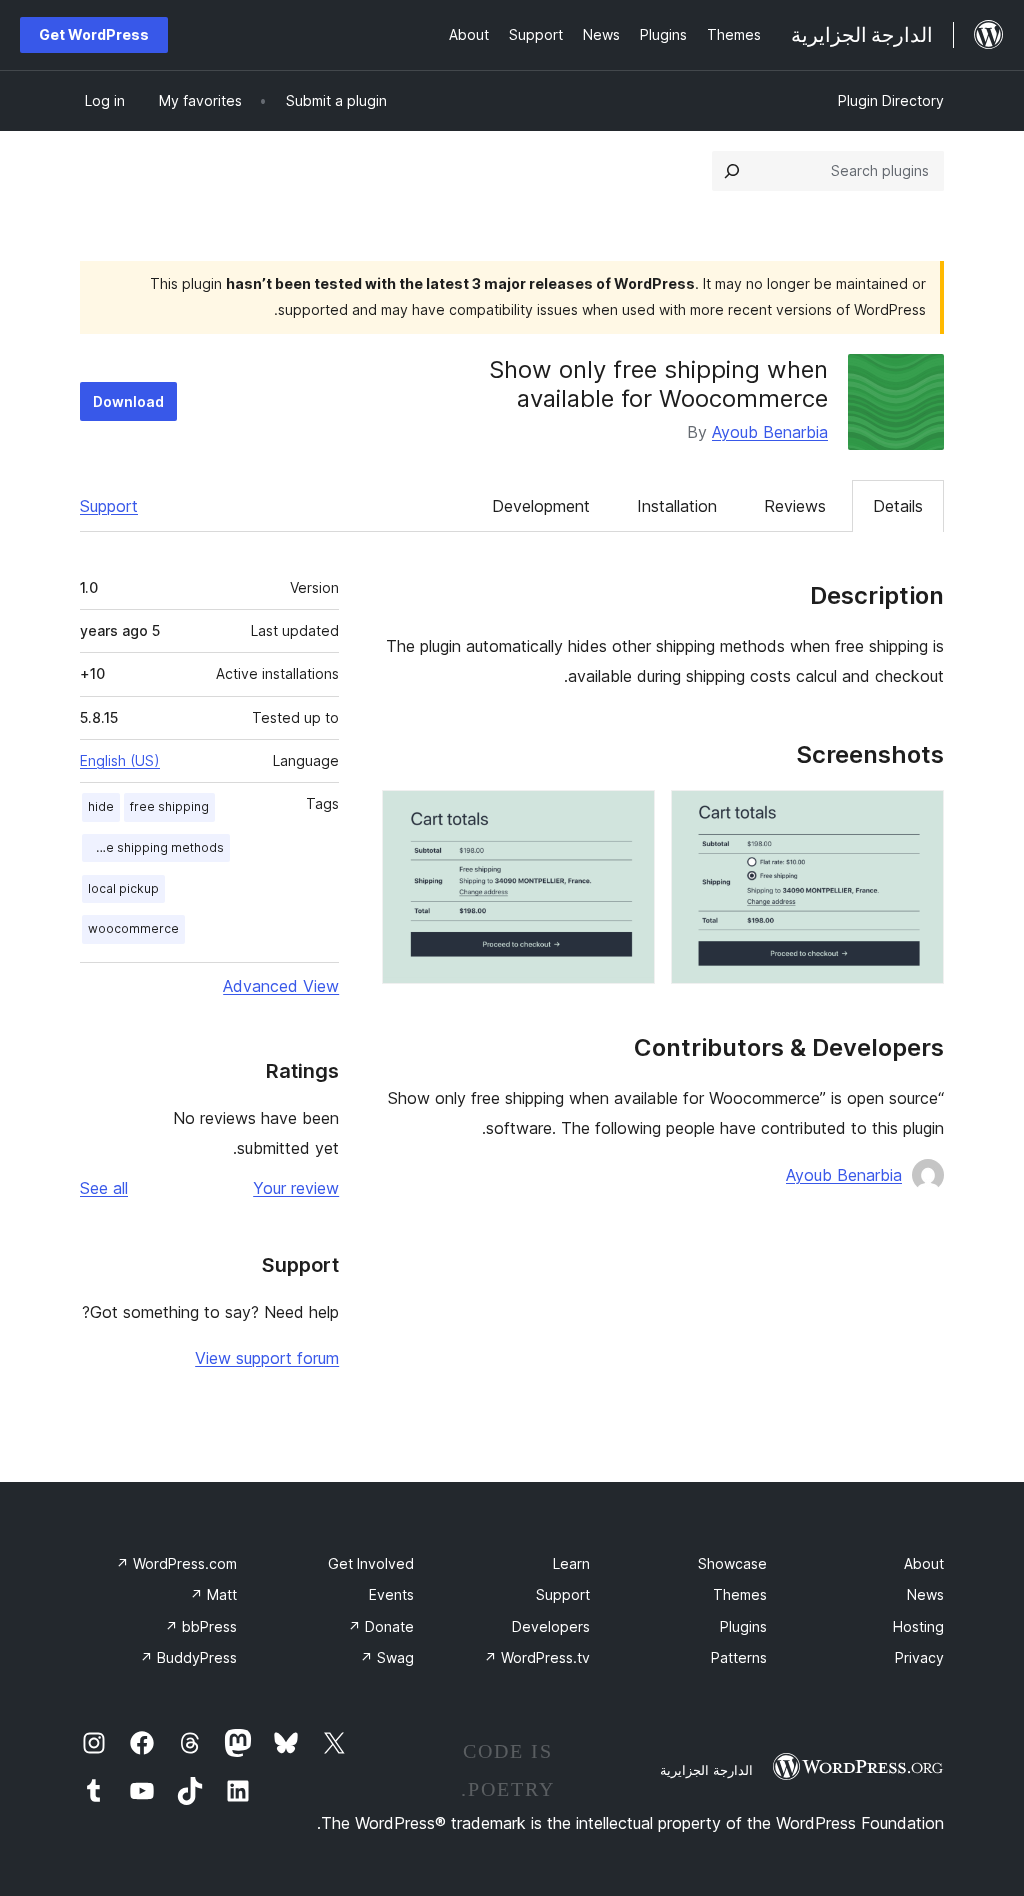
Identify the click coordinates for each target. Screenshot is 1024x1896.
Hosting (918, 1626)
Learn (571, 1563)
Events (391, 1594)
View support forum (267, 1358)
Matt (213, 1594)
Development (541, 506)
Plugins (743, 1626)
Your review (296, 1188)
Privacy (919, 1657)
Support (109, 506)
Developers (551, 1626)
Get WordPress (94, 34)
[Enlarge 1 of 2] (917, 817)
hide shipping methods (156, 847)
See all (104, 1188)
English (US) (120, 760)
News (925, 1594)
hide (101, 806)
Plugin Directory (891, 100)
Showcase (732, 1563)
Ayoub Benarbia (770, 432)
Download (128, 401)
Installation (677, 506)
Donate (381, 1626)
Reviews (795, 506)
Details (898, 506)
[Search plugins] (732, 171)
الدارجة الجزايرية (706, 1770)
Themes (740, 1594)
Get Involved (371, 1563)
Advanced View (281, 986)
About (924, 1563)
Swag (387, 1657)
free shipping (169, 806)
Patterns (739, 1657)
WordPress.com (176, 1563)
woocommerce (133, 928)
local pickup (123, 888)
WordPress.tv (537, 1657)
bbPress (201, 1626)
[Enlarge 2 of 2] (628, 817)
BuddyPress (188, 1657)
